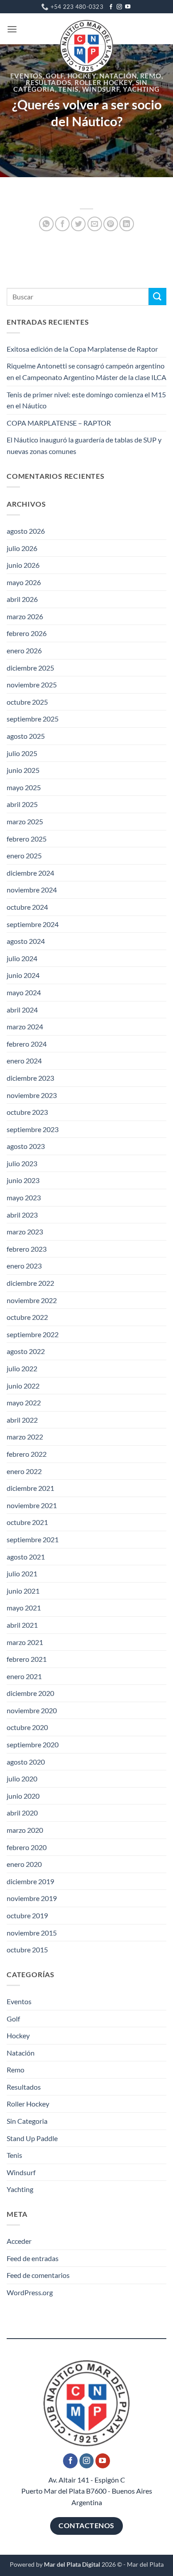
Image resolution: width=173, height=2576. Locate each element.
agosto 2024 (26, 941)
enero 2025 (24, 855)
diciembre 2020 (30, 1693)
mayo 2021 (24, 1608)
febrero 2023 (27, 1249)
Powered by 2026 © (66, 2564)
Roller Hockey (103, 83)
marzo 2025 (25, 821)
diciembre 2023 (30, 1078)
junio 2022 (23, 1386)
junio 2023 (23, 1180)
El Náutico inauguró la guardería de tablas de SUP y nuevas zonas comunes (84, 445)
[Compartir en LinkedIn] (127, 224)
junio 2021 (23, 1591)
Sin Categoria (27, 2121)
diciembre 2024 (30, 873)
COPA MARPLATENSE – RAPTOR (59, 423)
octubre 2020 (27, 1727)
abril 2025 (22, 804)
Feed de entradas (33, 2258)
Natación (118, 76)
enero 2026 (24, 650)
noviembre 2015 (32, 1933)
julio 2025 (22, 753)
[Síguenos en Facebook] (111, 7)
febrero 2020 (27, 1847)
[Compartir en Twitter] (78, 224)
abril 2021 (22, 1625)
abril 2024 (22, 1010)
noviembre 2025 (32, 685)
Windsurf (101, 89)
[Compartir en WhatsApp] (46, 224)
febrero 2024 (27, 1044)
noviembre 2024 (32, 890)
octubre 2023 (27, 1112)
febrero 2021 (27, 1659)
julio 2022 (22, 1368)
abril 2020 (22, 1813)
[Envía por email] (95, 224)
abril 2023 (22, 1215)
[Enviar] (157, 297)
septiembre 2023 (33, 1129)
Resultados (48, 83)
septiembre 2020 (33, 1744)
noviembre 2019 (32, 1898)
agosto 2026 (26, 531)
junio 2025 (23, 770)
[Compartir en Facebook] (62, 224)
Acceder (19, 2241)
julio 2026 (22, 548)
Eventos (26, 76)
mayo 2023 (24, 1197)
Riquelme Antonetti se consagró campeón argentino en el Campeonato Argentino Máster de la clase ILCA (86, 371)
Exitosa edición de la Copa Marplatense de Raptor (82, 349)
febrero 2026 (27, 633)
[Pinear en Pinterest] (111, 224)
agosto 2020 (26, 1762)
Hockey (82, 76)
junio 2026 (23, 565)
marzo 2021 (25, 1642)
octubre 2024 (27, 907)
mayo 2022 (24, 1402)
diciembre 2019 (30, 1881)
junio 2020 (23, 1796)
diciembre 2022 (30, 1283)
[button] (12, 29)
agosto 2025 (26, 736)
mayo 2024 (24, 992)
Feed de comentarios (38, 2275)
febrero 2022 (27, 1454)
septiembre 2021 (33, 1539)
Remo (151, 76)
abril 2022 (22, 1420)
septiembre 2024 (33, 924)
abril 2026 (22, 599)
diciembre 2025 (30, 668)
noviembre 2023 (32, 1095)
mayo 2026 (24, 582)
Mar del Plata (145, 2564)
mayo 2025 (24, 787)
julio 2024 (22, 958)
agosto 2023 (26, 1146)
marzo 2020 (25, 1830)
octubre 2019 (27, 1915)
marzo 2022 (25, 1437)
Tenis (68, 89)
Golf (55, 76)
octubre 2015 (27, 1949)
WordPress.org (30, 2292)
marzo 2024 (25, 1026)
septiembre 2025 (33, 719)
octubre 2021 (27, 1522)
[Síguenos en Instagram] (119, 7)
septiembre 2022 (33, 1334)
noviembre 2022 (32, 1300)
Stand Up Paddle (32, 2138)
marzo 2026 (25, 616)
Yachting (141, 89)
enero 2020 (24, 1864)
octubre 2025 (27, 702)
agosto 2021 (26, 1557)
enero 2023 (24, 1266)
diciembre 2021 (30, 1488)
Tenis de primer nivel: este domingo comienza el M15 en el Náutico (86, 400)
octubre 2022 (27, 1317)
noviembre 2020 (32, 1710)
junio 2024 (23, 975)
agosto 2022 (26, 1351)
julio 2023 (22, 1163)
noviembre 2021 (32, 1505)
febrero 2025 (27, 839)
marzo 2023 (25, 1232)
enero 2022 (24, 1471)
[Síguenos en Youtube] (128, 7)
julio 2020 (22, 1779)
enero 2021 (24, 1676)
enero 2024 (24, 1061)
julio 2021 (22, 1573)
